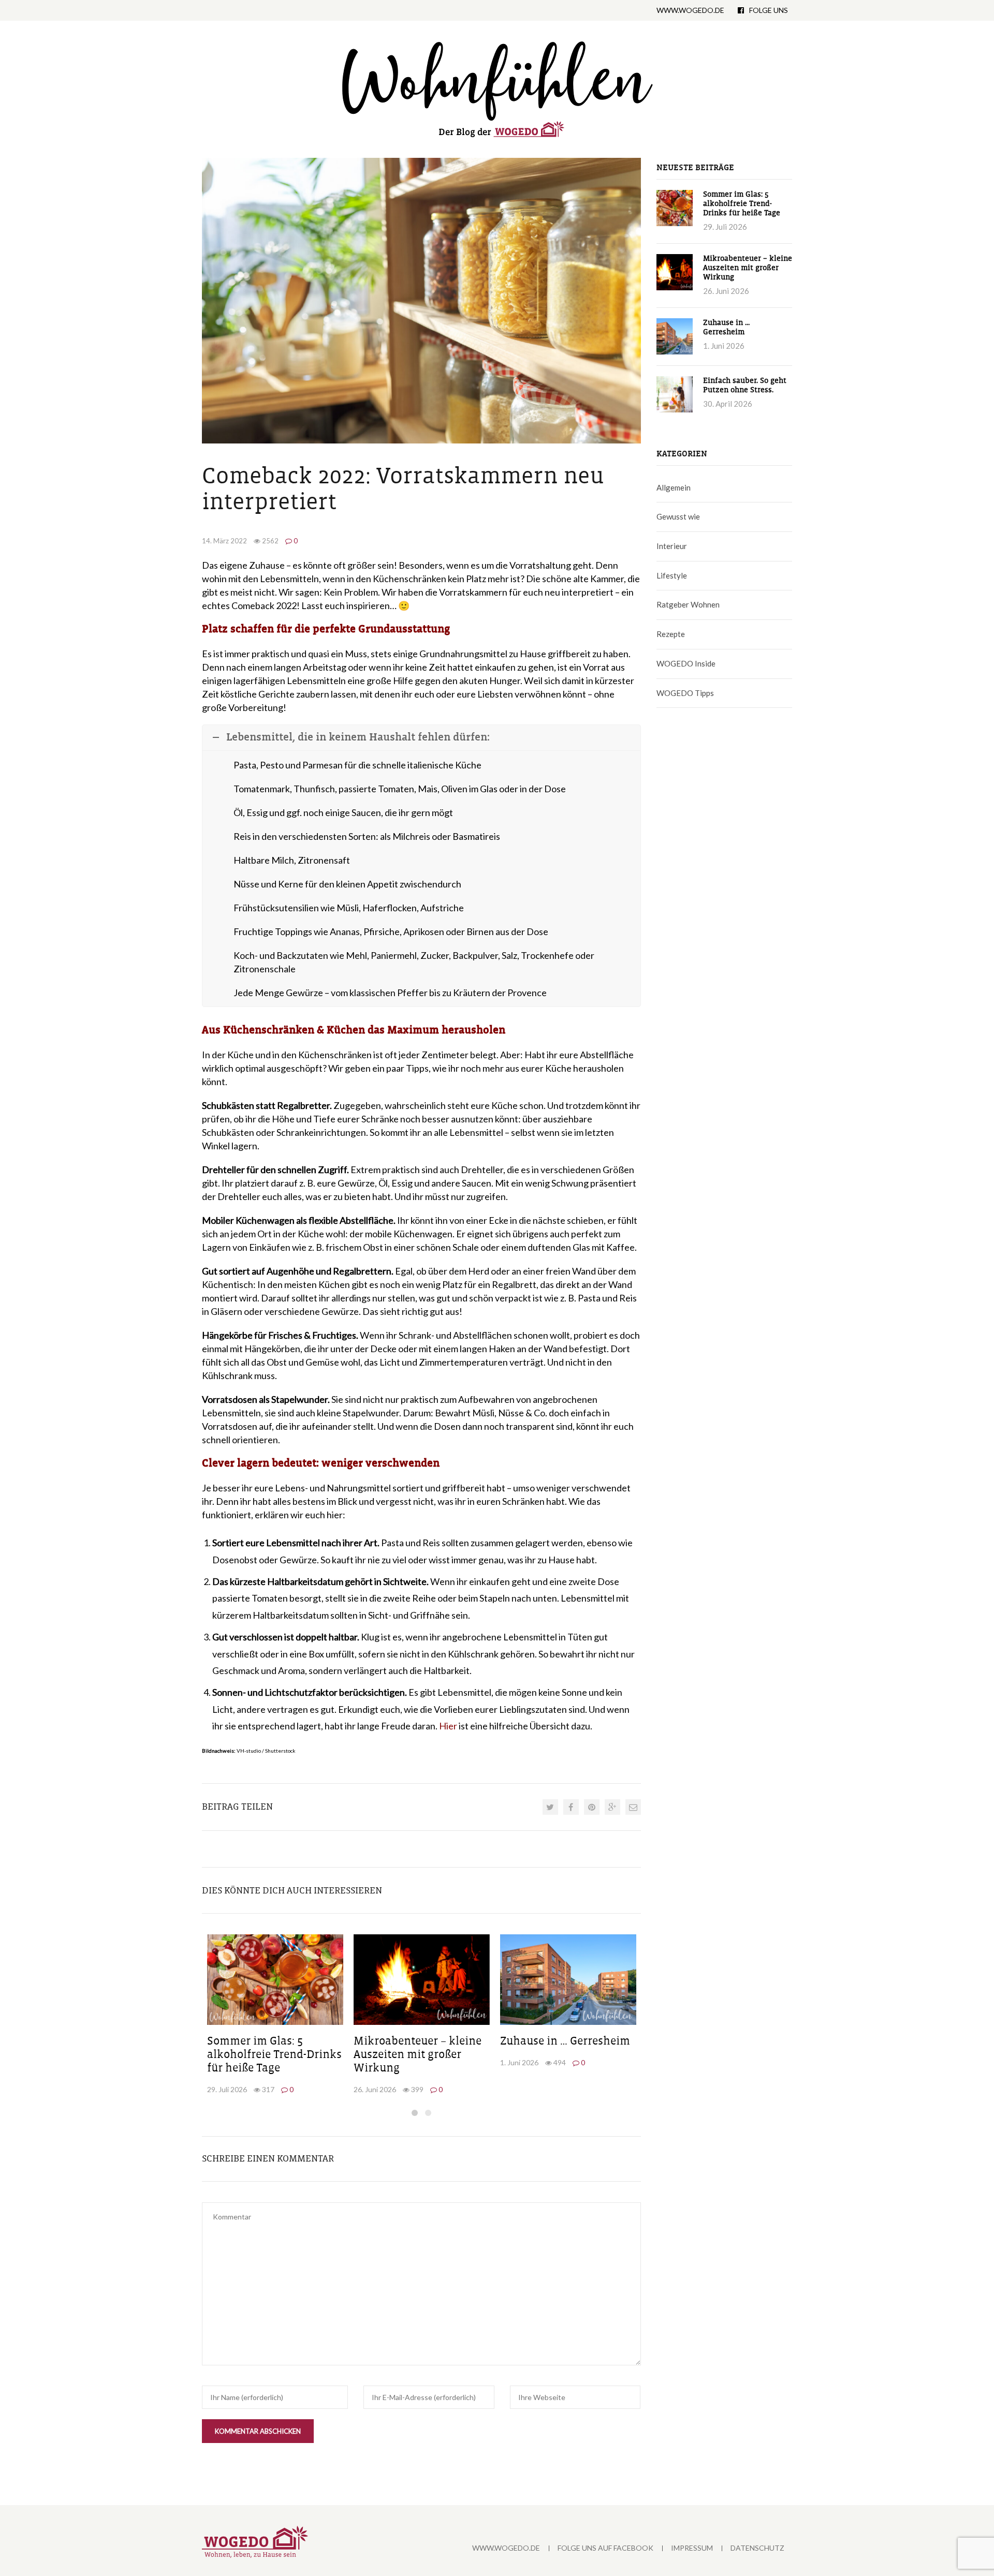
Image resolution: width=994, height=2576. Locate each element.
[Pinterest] (592, 1807)
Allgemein (674, 487)
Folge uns (769, 10)
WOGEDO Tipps (685, 693)
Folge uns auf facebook (605, 2548)
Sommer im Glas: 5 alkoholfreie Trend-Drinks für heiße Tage (274, 2055)
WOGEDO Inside (686, 663)
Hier (448, 1726)
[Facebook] (571, 1807)
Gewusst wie (678, 516)
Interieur (672, 546)
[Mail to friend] (633, 1807)
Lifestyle (672, 575)
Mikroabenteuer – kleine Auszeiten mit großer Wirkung (418, 2055)
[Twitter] (550, 1807)
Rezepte (671, 634)
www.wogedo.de (690, 10)
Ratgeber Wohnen (688, 604)
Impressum (692, 2548)
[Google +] (612, 1807)
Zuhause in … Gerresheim (565, 2041)
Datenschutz (757, 2548)
